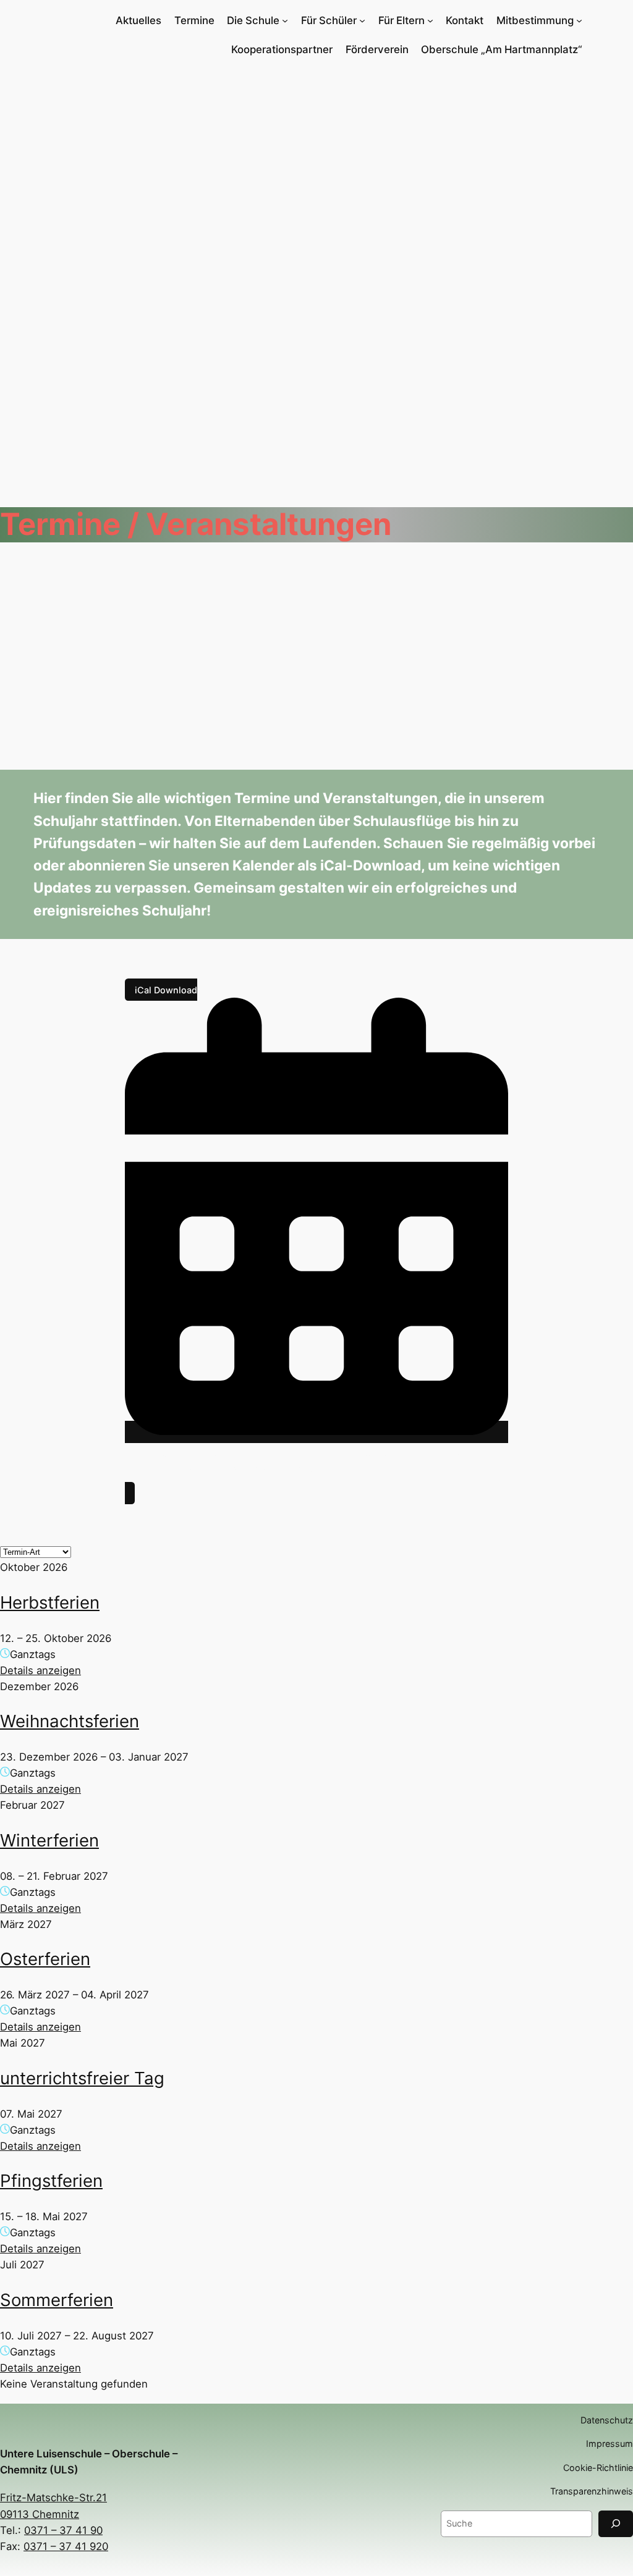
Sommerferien (57, 2300)
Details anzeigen (40, 1670)
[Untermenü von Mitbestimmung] (579, 20)
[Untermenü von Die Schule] (285, 20)
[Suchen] (616, 2524)
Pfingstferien (51, 2181)
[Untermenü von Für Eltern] (430, 20)
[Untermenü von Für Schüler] (362, 20)
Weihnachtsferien (70, 1721)
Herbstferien (50, 1602)
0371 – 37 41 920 (66, 2546)
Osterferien (45, 1959)
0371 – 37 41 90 (63, 2530)
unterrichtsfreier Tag (82, 2078)
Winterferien (49, 1840)
